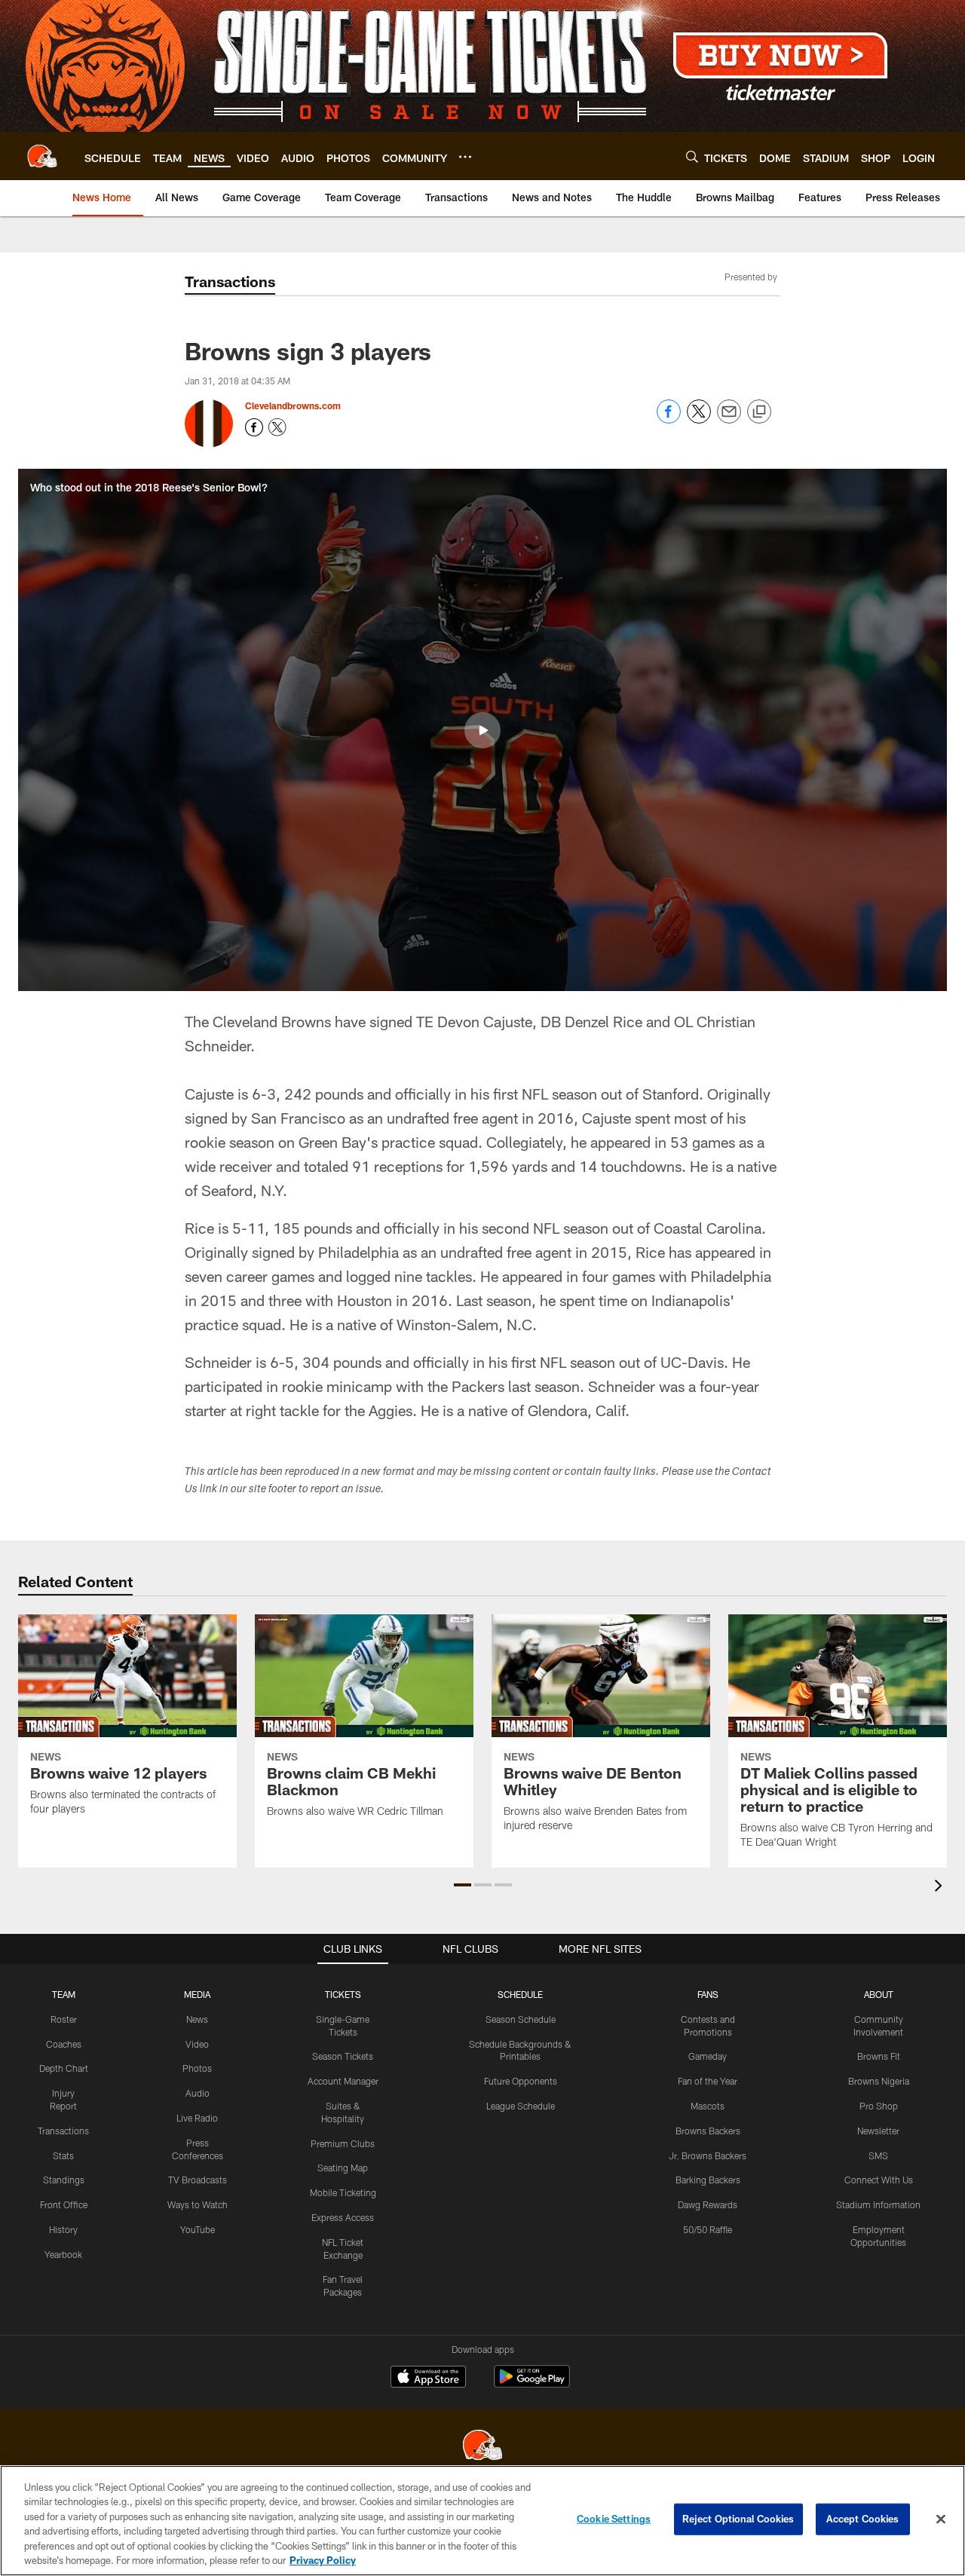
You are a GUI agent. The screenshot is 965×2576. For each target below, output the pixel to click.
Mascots (708, 2106)
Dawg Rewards (708, 2204)
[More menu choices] (465, 157)
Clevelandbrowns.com (293, 405)
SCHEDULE (520, 1994)
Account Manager (343, 2081)
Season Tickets (343, 2056)
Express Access (343, 2217)
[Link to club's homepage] (42, 156)
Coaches (64, 2044)
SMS (878, 2155)
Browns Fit (879, 2056)
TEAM (64, 1994)
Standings (64, 2180)
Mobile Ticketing (343, 2192)
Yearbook (63, 2254)
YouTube (198, 2229)
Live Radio (197, 2118)
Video (197, 2044)
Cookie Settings (614, 2519)
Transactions (63, 2131)
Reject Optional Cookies (738, 2519)
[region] (482, 2521)
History (63, 2229)
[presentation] (941, 1888)
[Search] (692, 156)
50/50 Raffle (708, 2229)
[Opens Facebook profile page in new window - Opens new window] (254, 427)
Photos (197, 2068)
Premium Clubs (343, 2143)
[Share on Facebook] (669, 419)
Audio (198, 2093)
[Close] (941, 2519)
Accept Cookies (863, 2519)
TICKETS (343, 1994)
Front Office (64, 2204)
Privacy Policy (323, 2560)
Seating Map (343, 2168)
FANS (708, 1994)
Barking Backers (708, 2180)
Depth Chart (64, 2068)
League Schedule (521, 2106)
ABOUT (879, 1994)
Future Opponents (521, 2081)
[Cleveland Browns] (482, 2447)
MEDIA (197, 1994)
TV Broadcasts (198, 2180)
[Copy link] (759, 412)
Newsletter (878, 2131)
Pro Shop (879, 2106)
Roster (64, 2019)
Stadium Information (878, 2204)
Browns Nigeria (879, 2081)
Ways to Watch (198, 2204)
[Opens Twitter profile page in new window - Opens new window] (277, 427)
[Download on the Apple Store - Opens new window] (428, 2379)
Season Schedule (521, 2019)
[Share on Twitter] (699, 419)
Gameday (708, 2056)
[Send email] (729, 419)
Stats (63, 2155)
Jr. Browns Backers (708, 2155)
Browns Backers (708, 2131)
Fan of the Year (708, 2081)
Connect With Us (879, 2180)
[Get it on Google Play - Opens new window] (532, 2384)
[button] (482, 730)
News (197, 2019)
